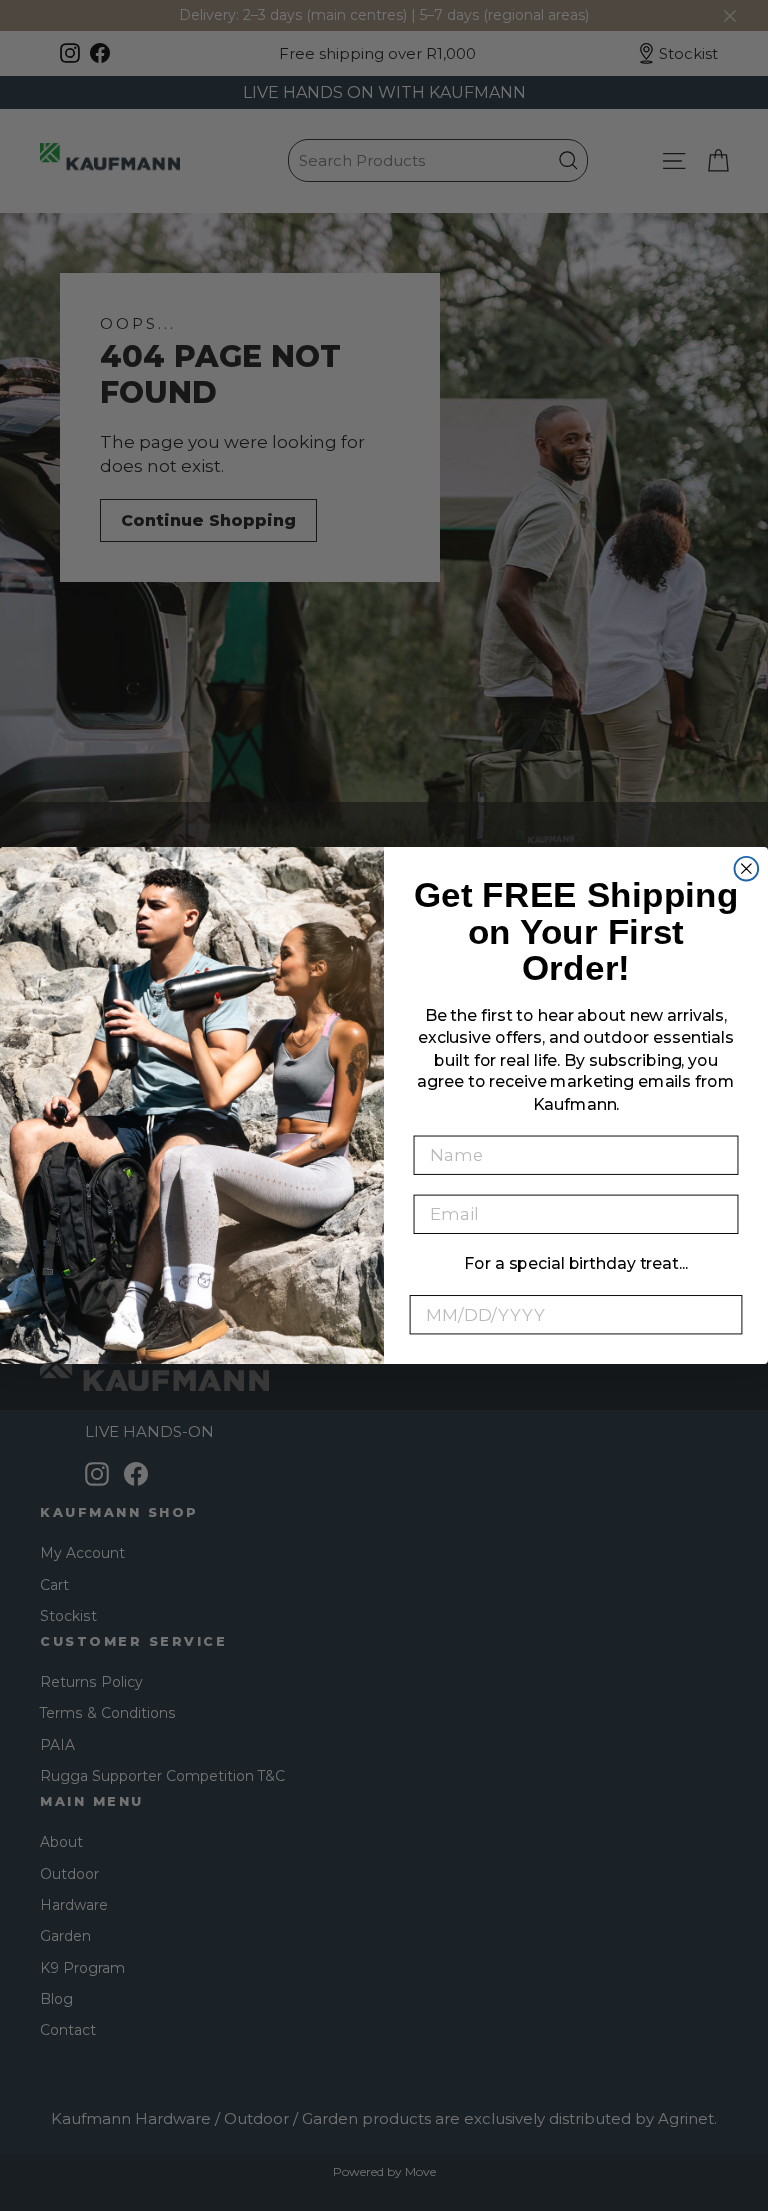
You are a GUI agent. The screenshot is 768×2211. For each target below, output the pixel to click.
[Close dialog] (747, 869)
